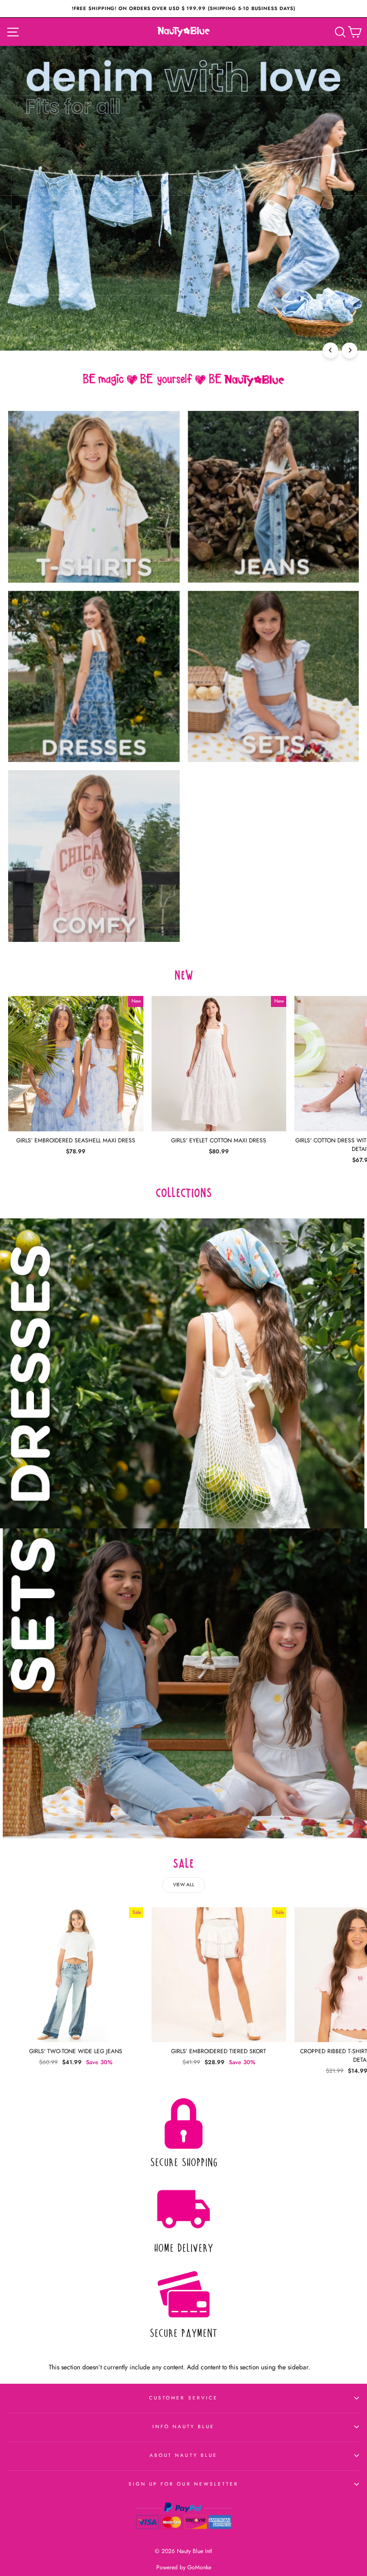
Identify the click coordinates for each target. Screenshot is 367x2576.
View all (184, 1885)
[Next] (350, 350)
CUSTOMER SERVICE (183, 2398)
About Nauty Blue (183, 2455)
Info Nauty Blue (184, 2427)
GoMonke (199, 2567)
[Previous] (330, 350)
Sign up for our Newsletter (184, 2484)
